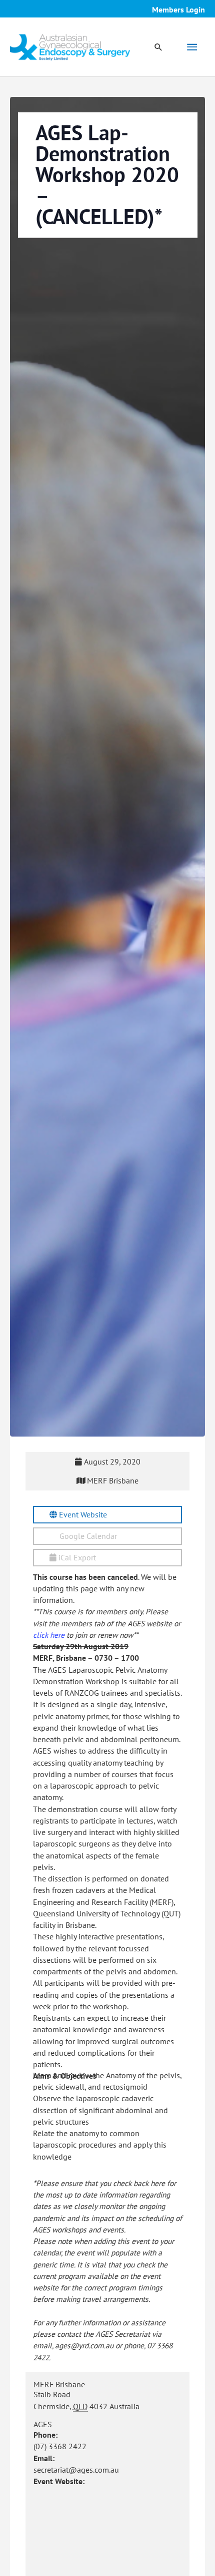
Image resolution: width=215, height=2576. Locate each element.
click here (49, 1635)
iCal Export (76, 1557)
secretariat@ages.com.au (76, 2470)
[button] (158, 47)
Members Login (178, 9)
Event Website (82, 1514)
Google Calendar (87, 1536)
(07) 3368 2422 (60, 2446)
